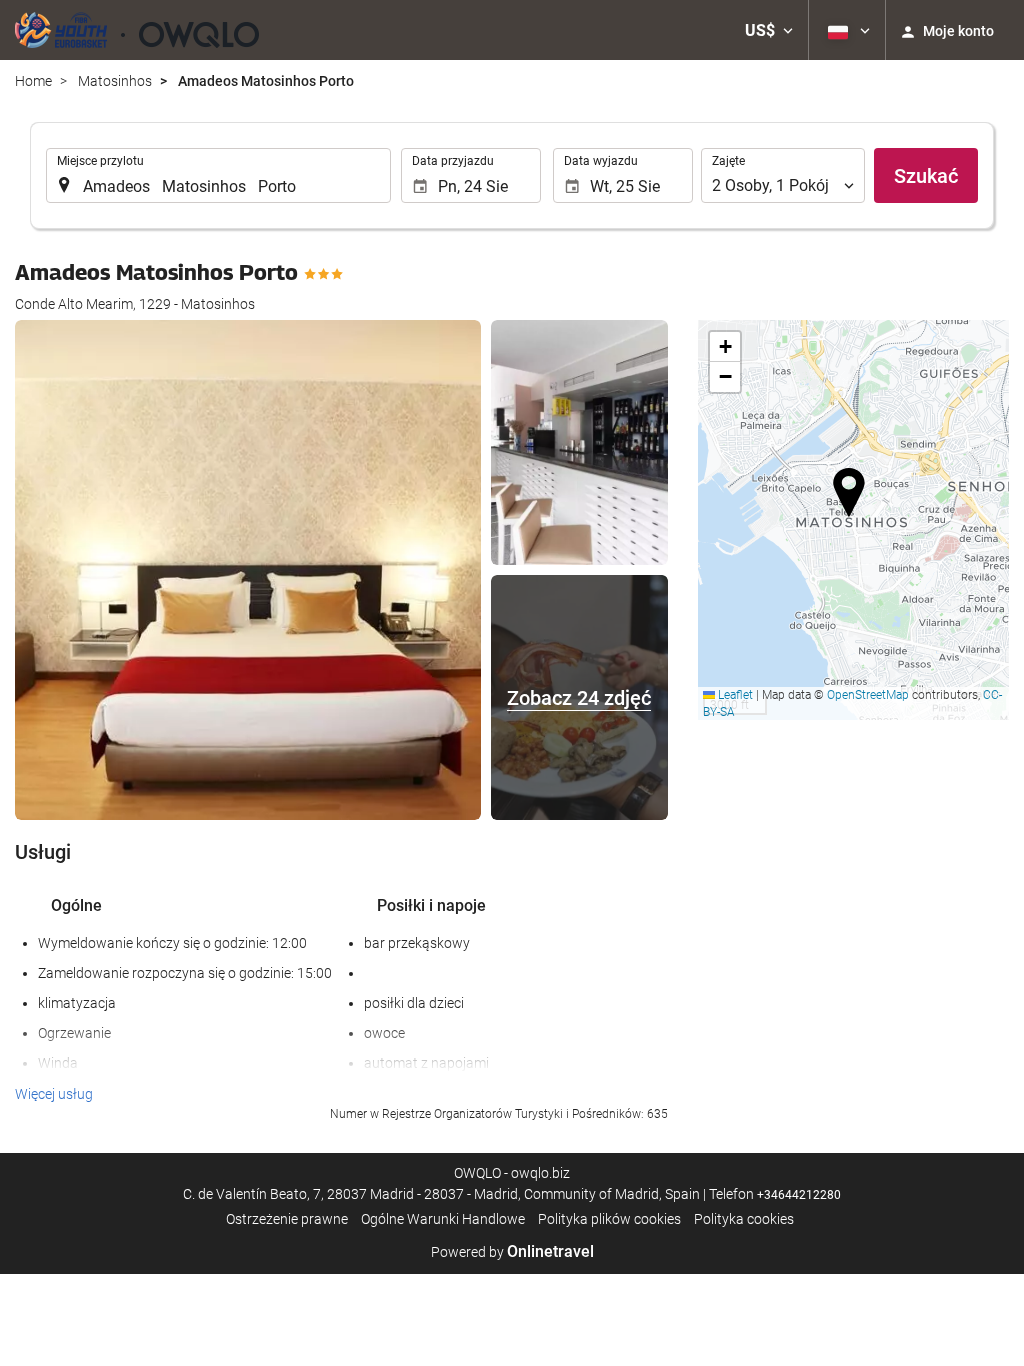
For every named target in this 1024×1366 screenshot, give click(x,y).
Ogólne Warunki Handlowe (443, 1219)
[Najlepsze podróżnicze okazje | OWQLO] (137, 30)
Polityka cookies (744, 1219)
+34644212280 (799, 1195)
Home (33, 81)
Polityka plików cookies (609, 1219)
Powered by (512, 1252)
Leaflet (734, 695)
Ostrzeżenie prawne (287, 1219)
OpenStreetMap (868, 695)
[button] (769, 30)
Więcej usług (54, 1094)
